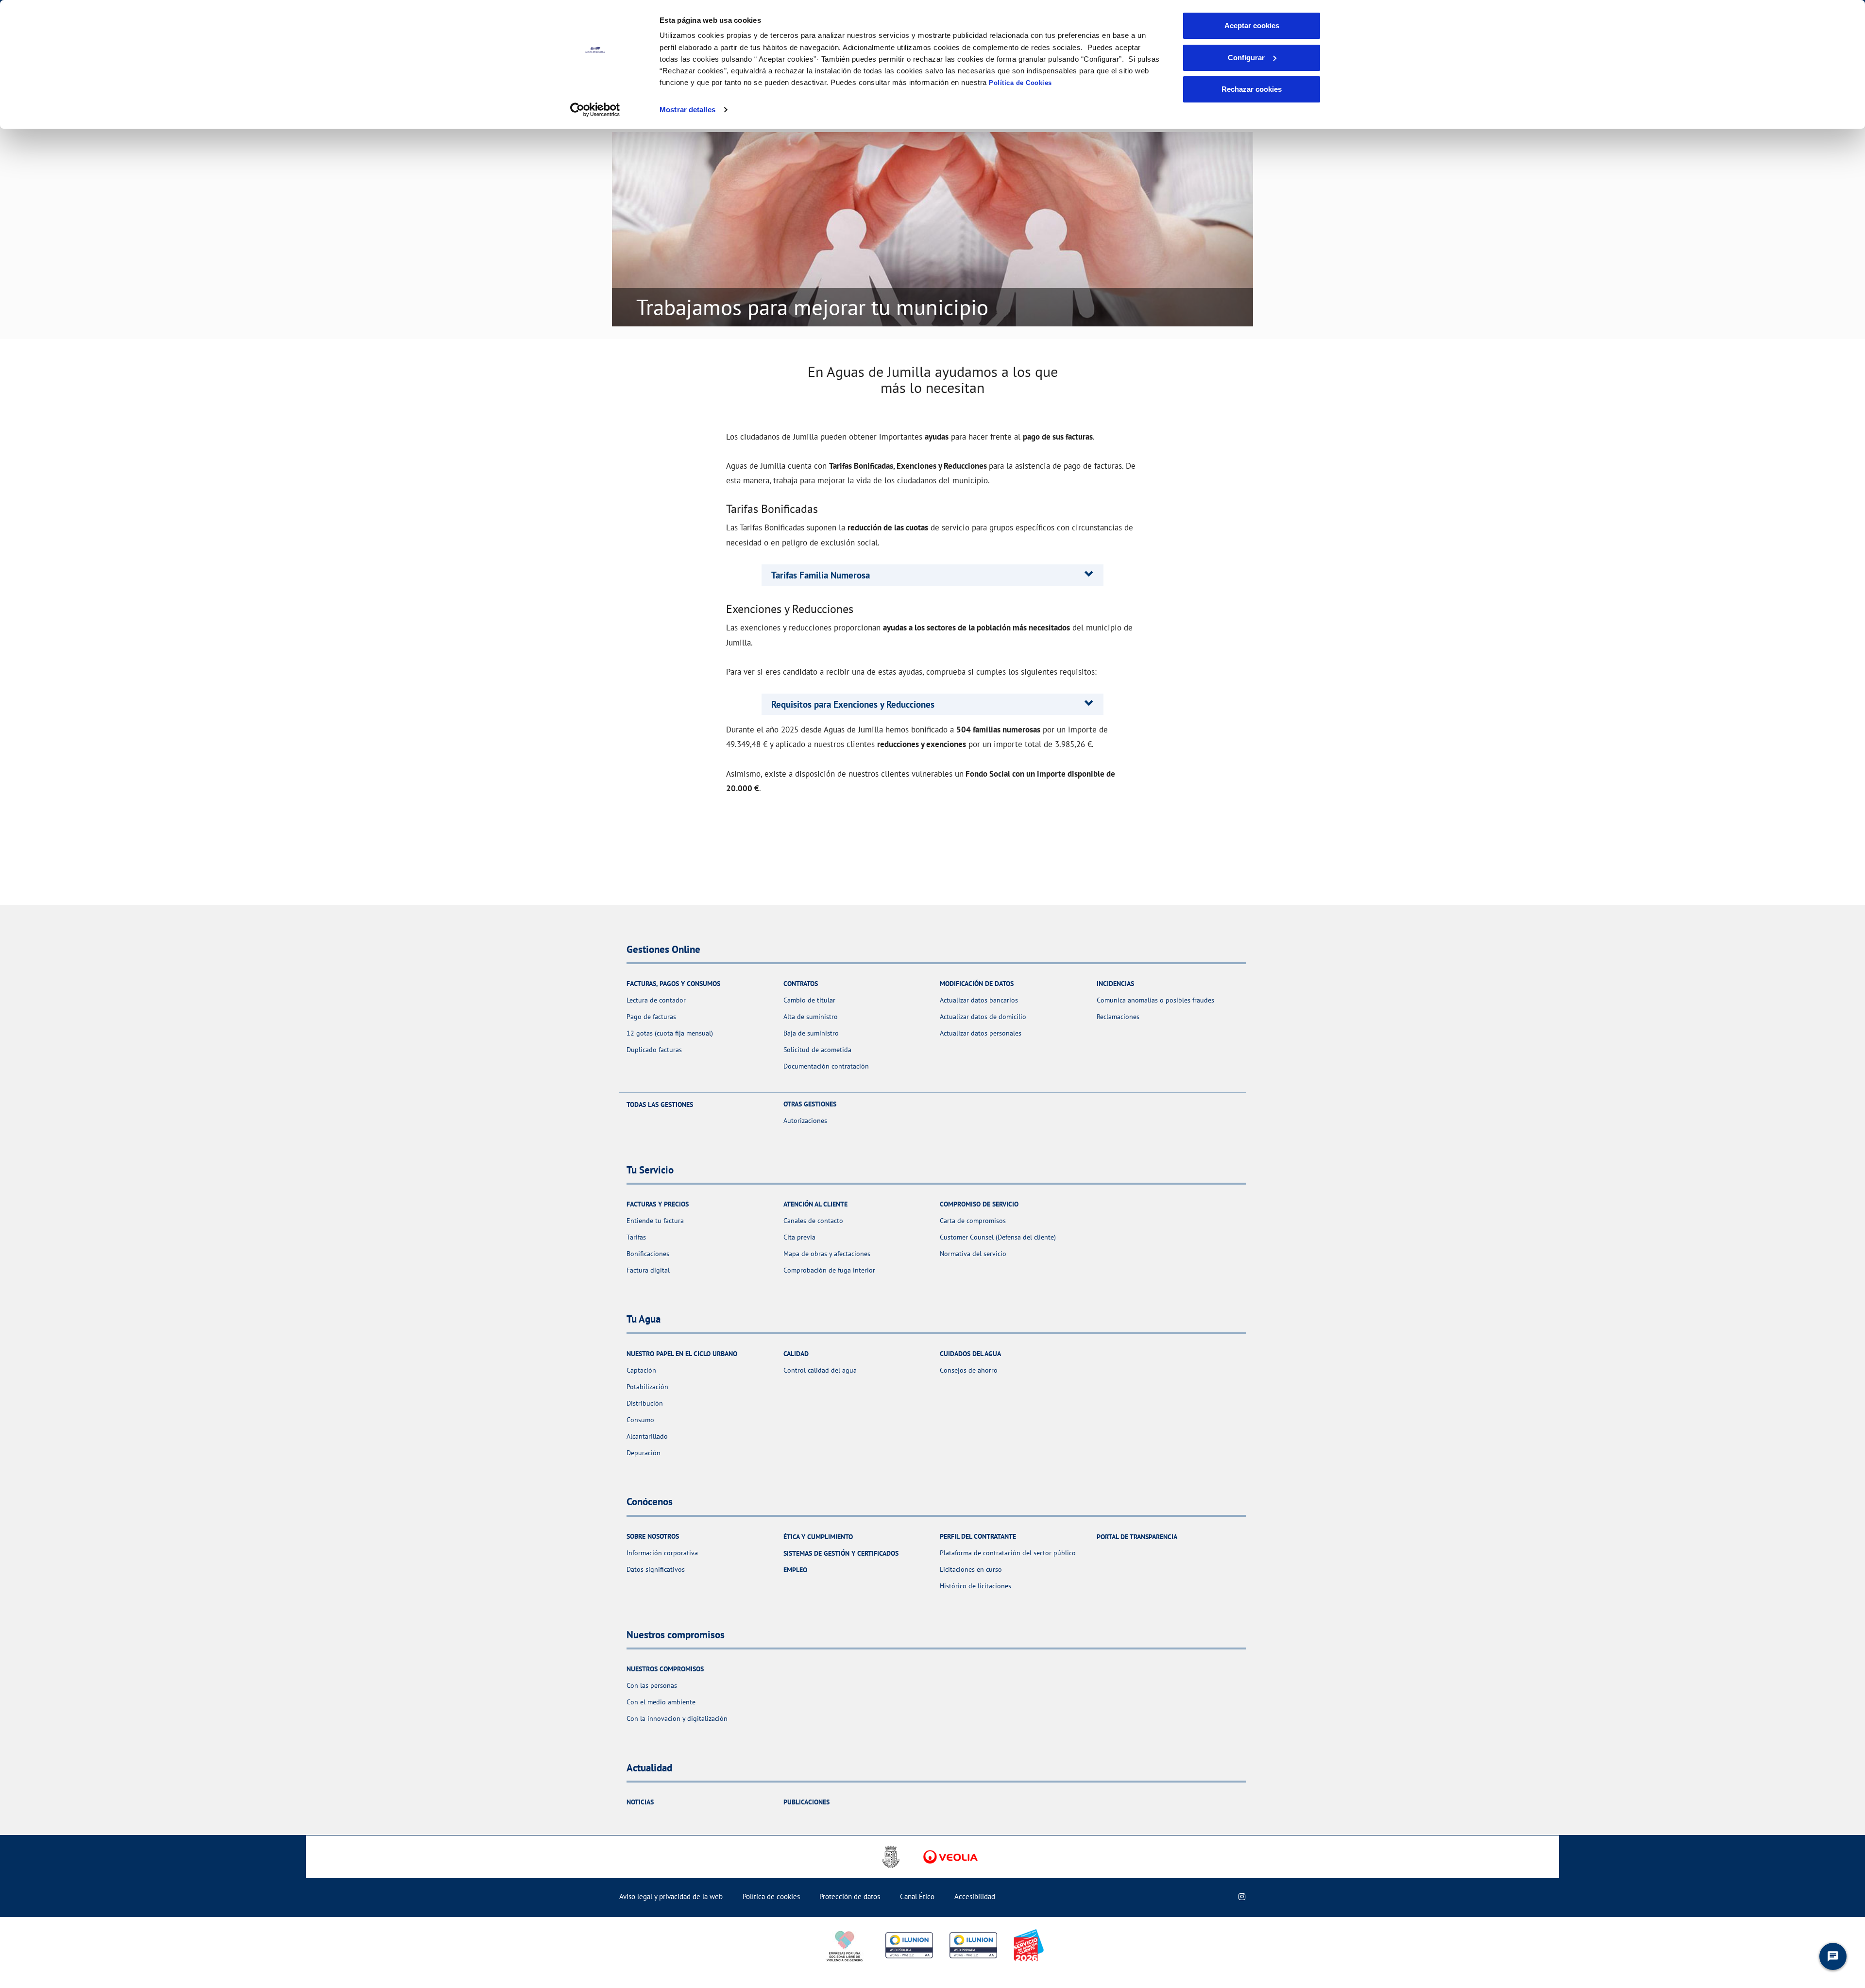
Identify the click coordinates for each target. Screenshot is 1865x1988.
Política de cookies (771, 1896)
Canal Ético (917, 1896)
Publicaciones (806, 1802)
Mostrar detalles (687, 110)
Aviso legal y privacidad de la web (671, 1896)
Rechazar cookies (1252, 89)
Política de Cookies (1020, 83)
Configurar (1246, 58)
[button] (821, 575)
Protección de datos (850, 1896)
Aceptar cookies (1252, 25)
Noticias (640, 1802)
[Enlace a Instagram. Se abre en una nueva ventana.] (1242, 1896)
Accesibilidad (975, 1896)
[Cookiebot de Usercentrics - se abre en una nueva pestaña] (595, 110)
